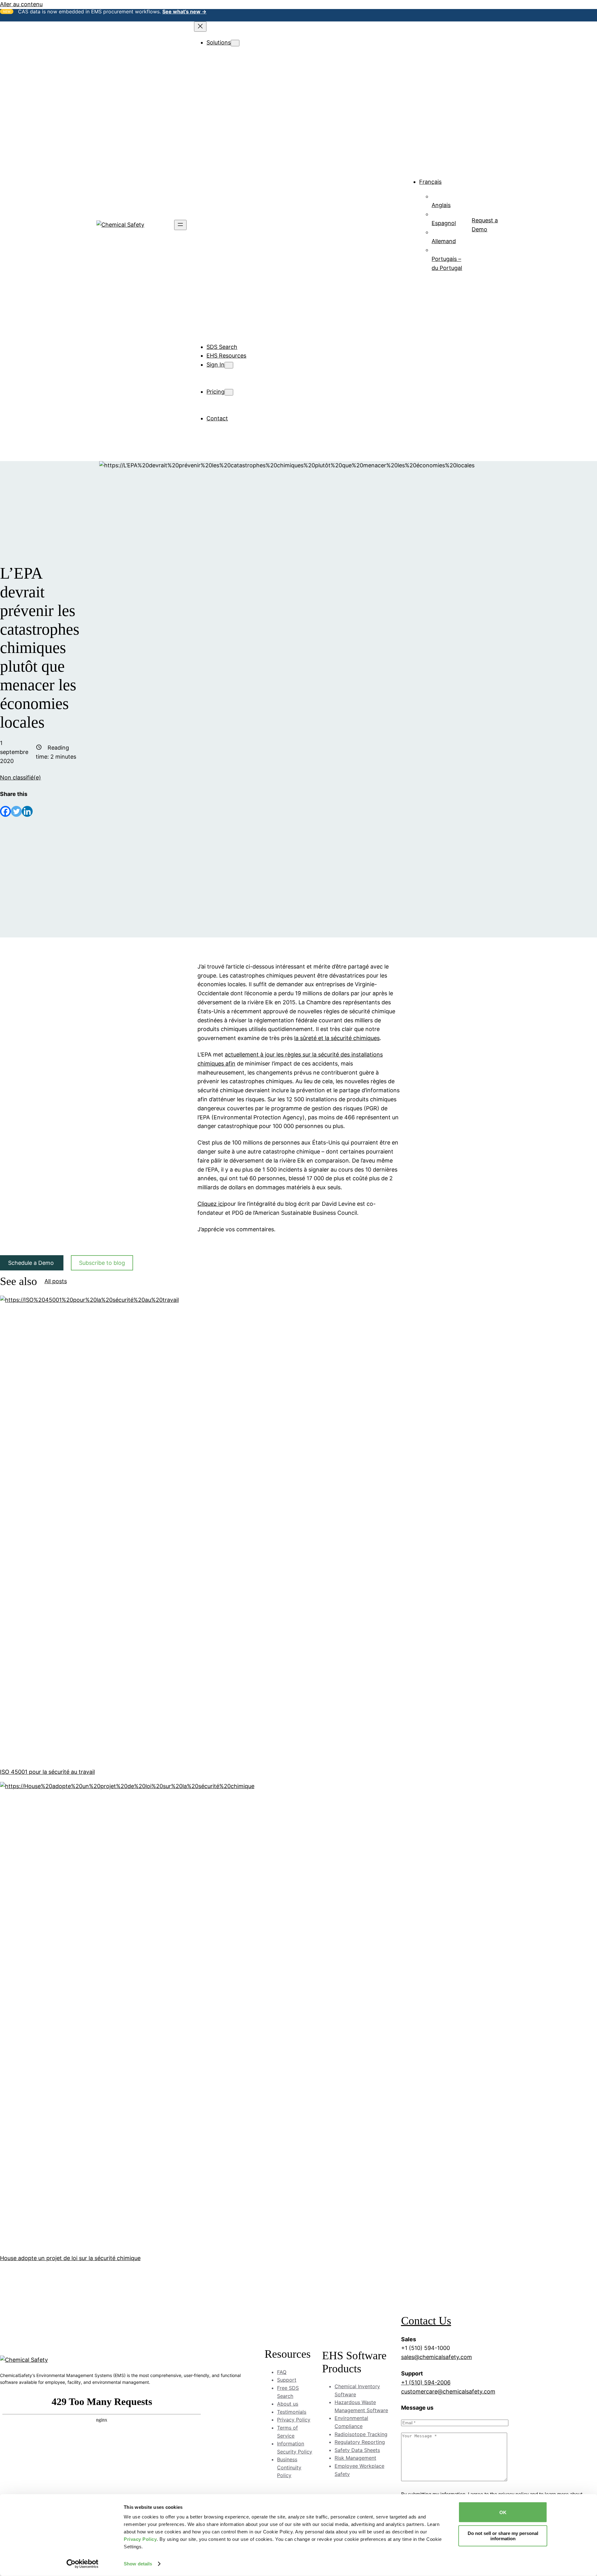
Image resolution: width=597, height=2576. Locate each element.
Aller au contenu (21, 4)
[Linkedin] (27, 811)
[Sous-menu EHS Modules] (254, 52)
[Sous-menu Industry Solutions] (262, 159)
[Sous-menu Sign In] (229, 365)
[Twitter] (16, 811)
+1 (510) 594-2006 (426, 2382)
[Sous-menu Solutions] (235, 43)
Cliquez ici (211, 1204)
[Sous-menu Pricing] (229, 392)
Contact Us (426, 2321)
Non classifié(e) (21, 777)
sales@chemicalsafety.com (437, 2357)
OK (503, 2512)
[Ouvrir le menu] (180, 225)
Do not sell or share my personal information (503, 2536)
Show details (138, 2564)
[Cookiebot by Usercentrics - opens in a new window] (83, 2564)
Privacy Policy (140, 2539)
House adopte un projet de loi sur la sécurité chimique (70, 2258)
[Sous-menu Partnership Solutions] (268, 294)
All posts (56, 1281)
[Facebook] (5, 811)
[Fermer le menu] (200, 27)
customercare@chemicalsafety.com (448, 2391)
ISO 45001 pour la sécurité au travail (47, 1772)
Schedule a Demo (32, 1263)
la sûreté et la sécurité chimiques (337, 1038)
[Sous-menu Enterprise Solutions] (265, 267)
